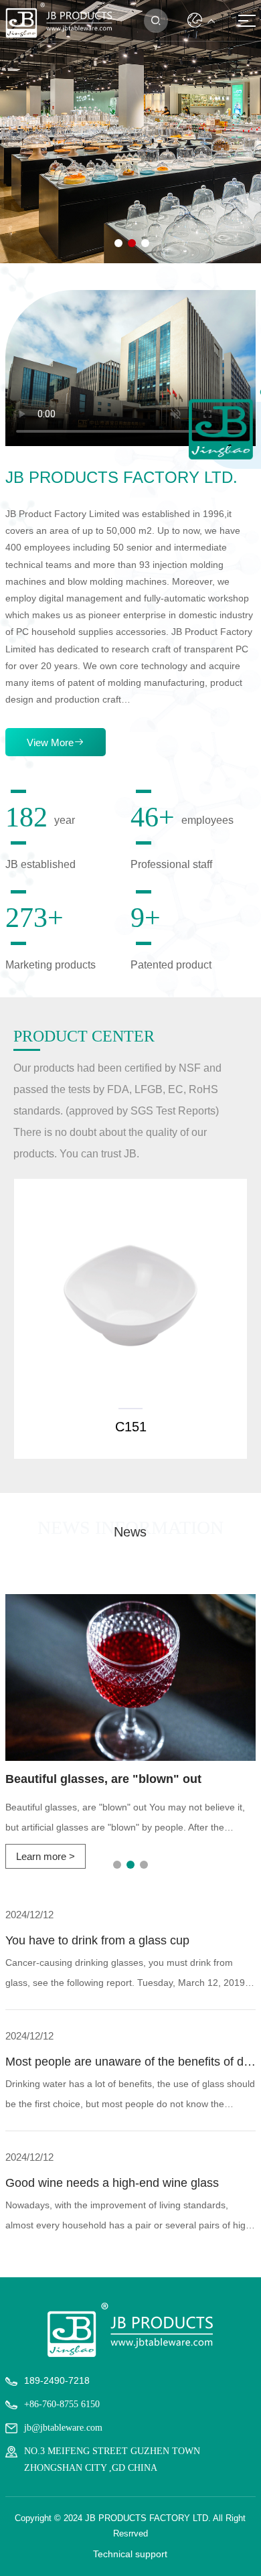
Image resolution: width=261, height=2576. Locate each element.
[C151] (130, 1295)
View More (56, 742)
